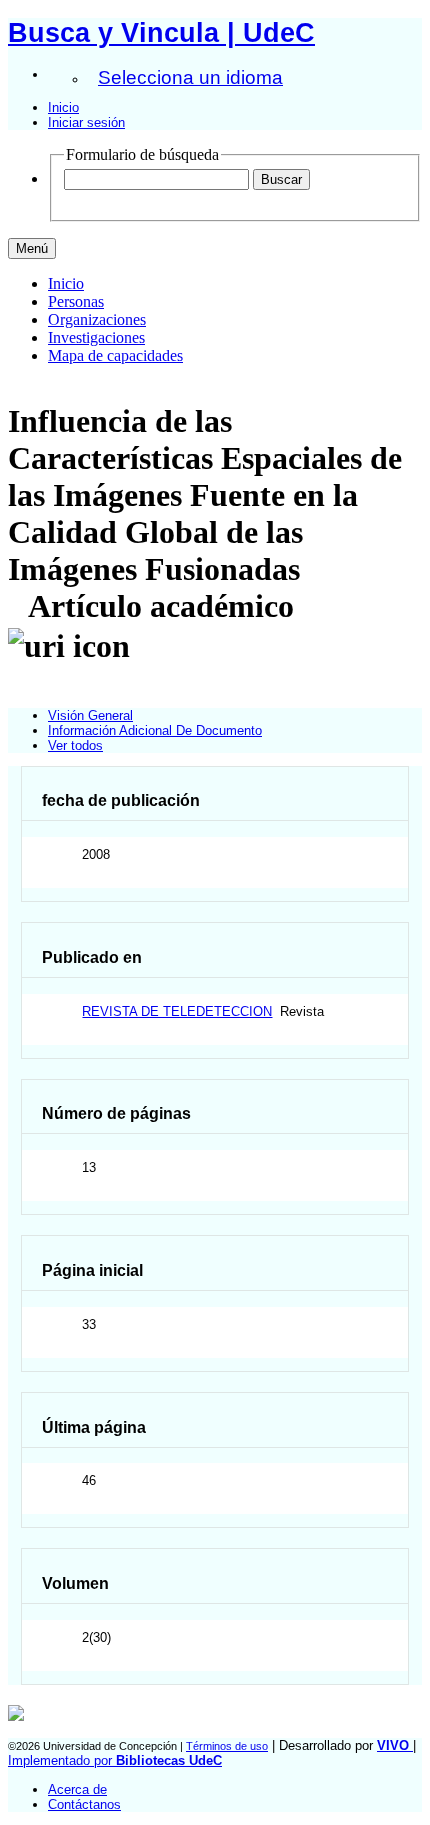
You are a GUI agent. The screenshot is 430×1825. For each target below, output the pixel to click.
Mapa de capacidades (115, 355)
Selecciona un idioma (190, 77)
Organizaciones (97, 319)
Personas (76, 301)
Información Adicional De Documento (155, 730)
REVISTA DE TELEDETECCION (177, 1011)
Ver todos (75, 745)
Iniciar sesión (86, 122)
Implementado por (115, 1760)
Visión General (90, 715)
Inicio (63, 107)
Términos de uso (227, 1746)
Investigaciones (96, 337)
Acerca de (77, 1789)
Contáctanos (84, 1804)
